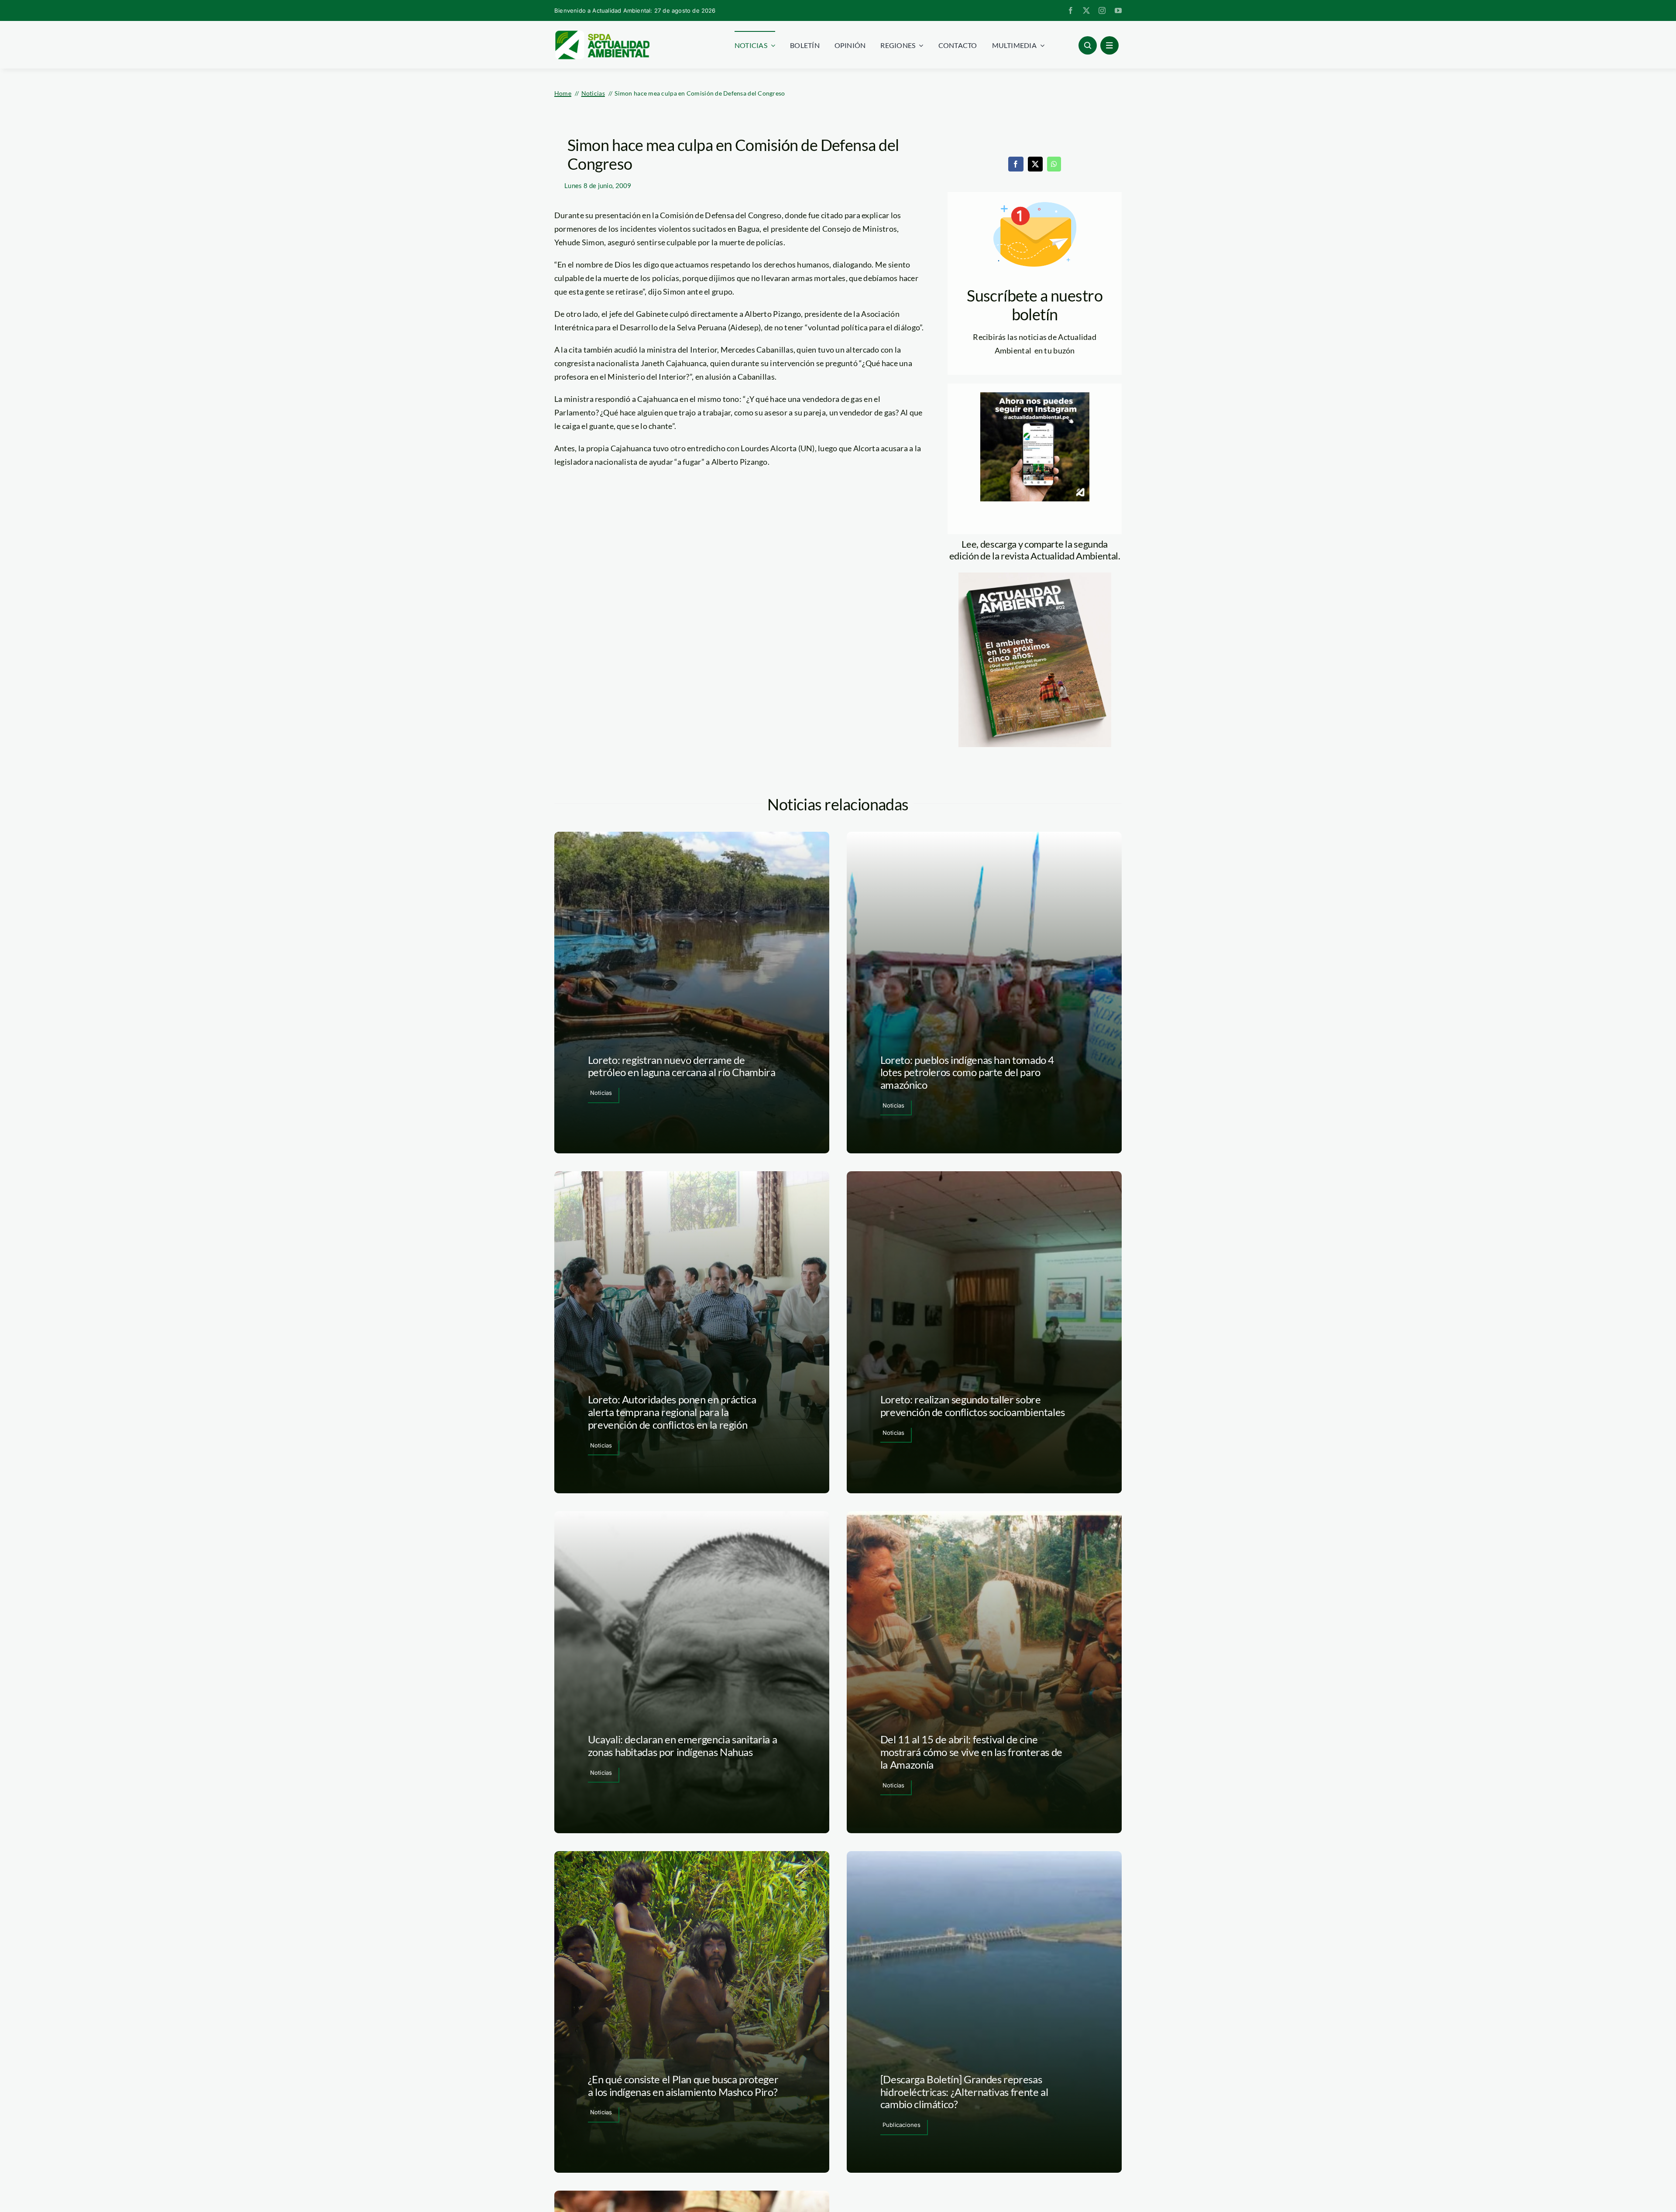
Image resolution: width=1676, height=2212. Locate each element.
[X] (1035, 164)
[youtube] (1118, 10)
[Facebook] (1016, 164)
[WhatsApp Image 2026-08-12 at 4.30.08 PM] (1035, 576)
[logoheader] (602, 34)
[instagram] (1102, 10)
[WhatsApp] (1054, 164)
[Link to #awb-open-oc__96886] (1088, 45)
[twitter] (1086, 10)
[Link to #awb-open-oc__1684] (1109, 45)
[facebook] (1071, 10)
